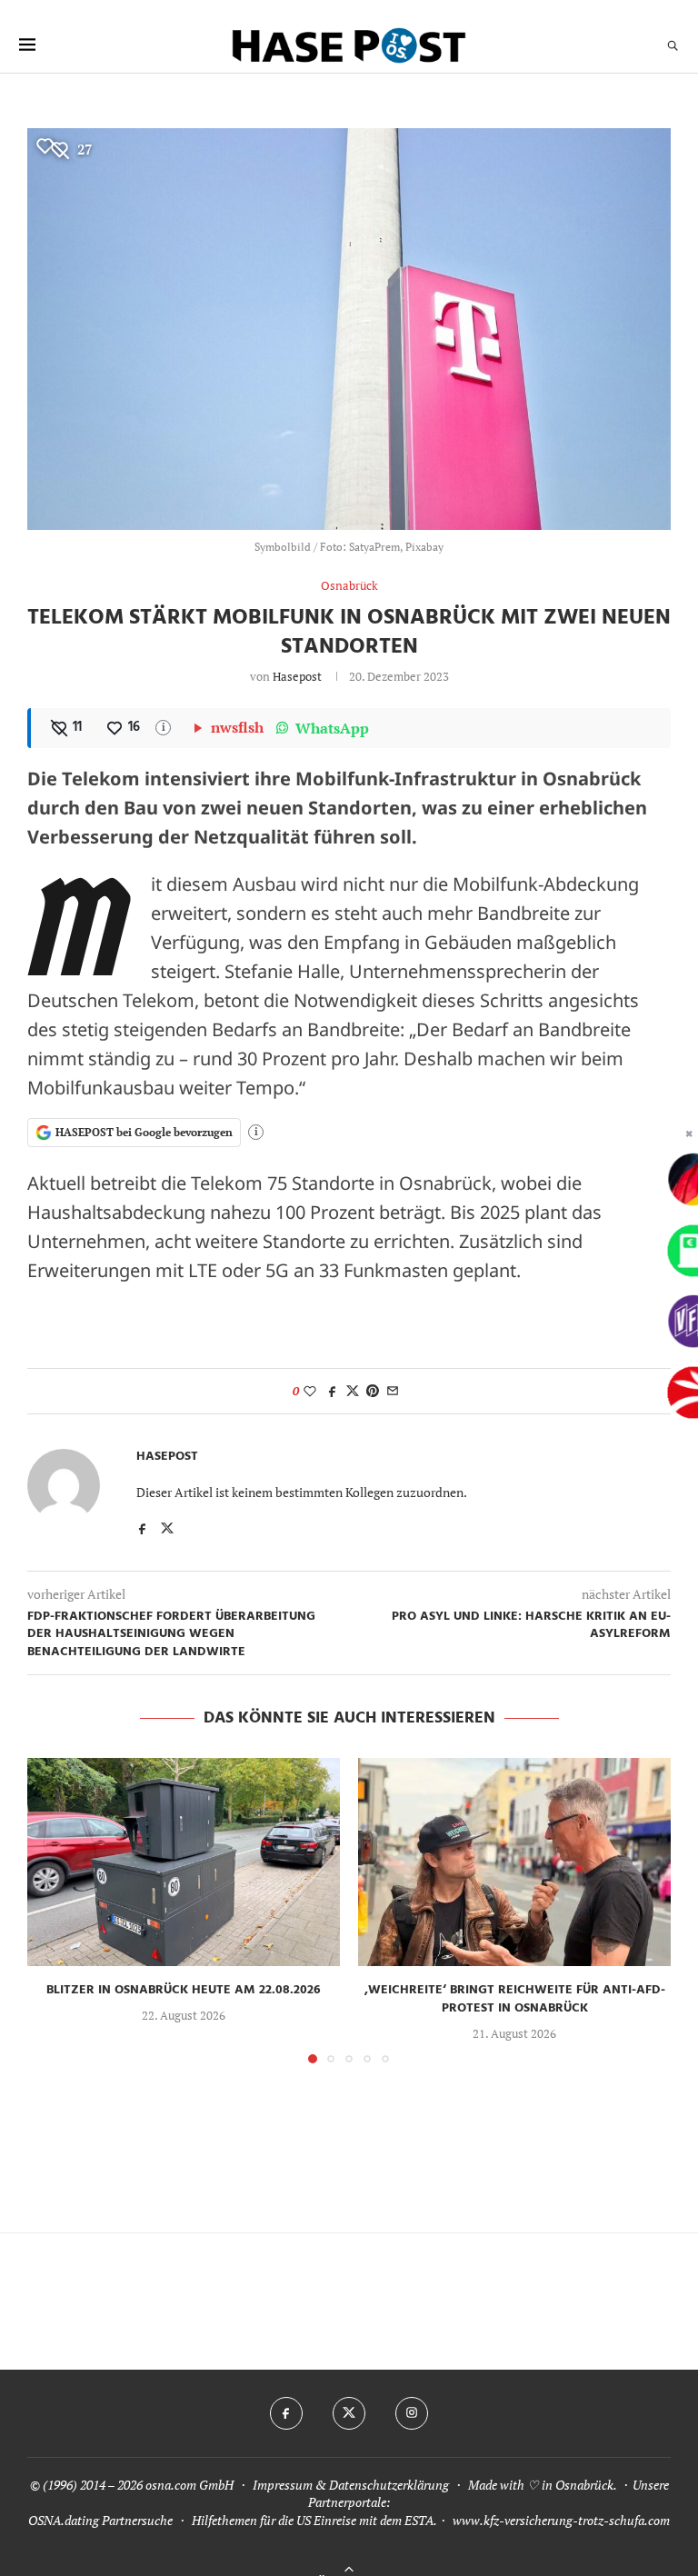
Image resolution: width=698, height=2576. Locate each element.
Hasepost (297, 676)
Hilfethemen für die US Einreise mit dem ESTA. (314, 2520)
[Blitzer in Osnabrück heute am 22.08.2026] (184, 1862)
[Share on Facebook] (333, 1391)
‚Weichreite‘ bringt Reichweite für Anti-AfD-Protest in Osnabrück (515, 1999)
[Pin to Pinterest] (373, 1391)
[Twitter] (349, 2413)
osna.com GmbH (189, 2485)
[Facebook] (286, 2413)
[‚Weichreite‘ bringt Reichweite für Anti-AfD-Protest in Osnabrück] (514, 1862)
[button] (52, 1910)
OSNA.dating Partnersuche (100, 2520)
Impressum (283, 2485)
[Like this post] (310, 1391)
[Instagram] (412, 2413)
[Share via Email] (393, 1391)
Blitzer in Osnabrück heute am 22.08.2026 (184, 1990)
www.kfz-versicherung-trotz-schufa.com (561, 2520)
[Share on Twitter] (353, 1391)
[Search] (673, 45)
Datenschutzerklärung (389, 2485)
